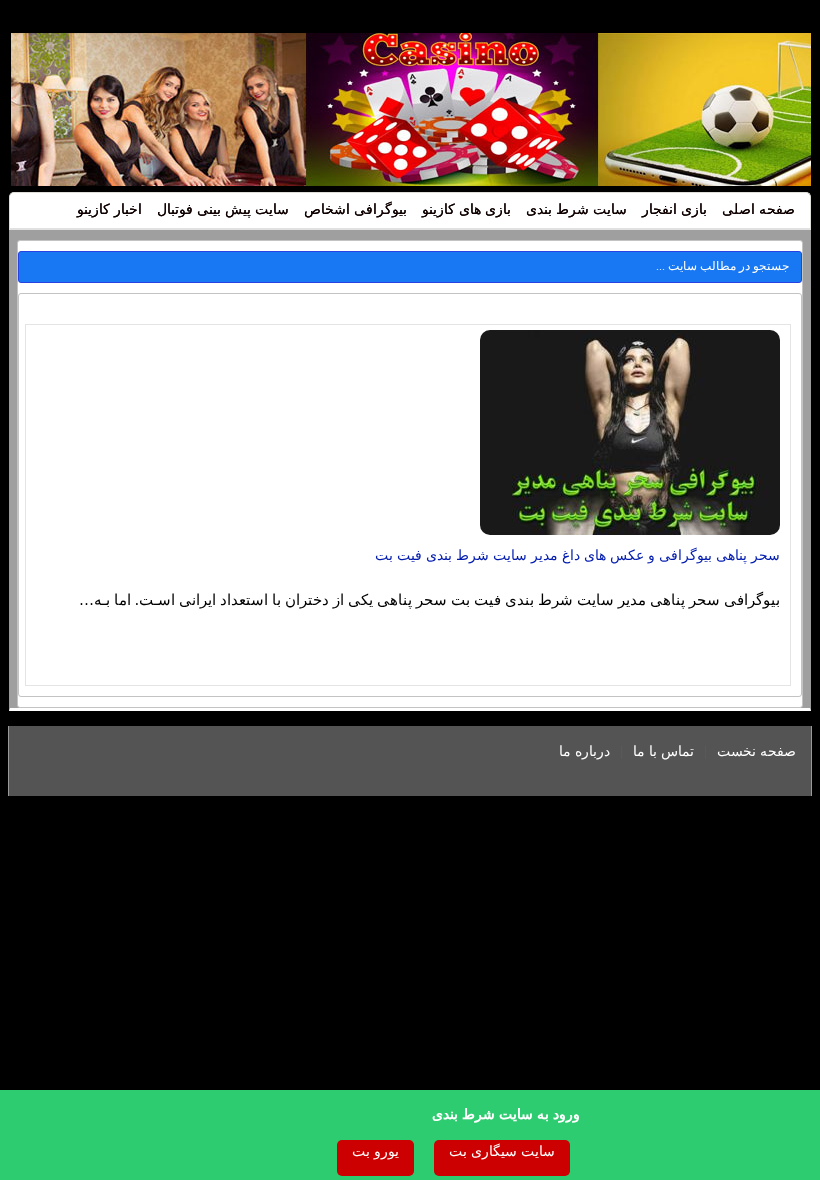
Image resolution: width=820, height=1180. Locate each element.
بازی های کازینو (466, 209)
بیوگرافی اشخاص (355, 209)
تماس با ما (663, 751)
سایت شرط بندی (576, 209)
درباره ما (584, 751)
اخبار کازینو (109, 209)
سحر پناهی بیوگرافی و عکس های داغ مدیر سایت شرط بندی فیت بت (577, 555)
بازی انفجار (674, 209)
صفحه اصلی (758, 209)
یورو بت (375, 1151)
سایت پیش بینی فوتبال (223, 209)
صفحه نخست (756, 751)
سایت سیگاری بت (502, 1151)
